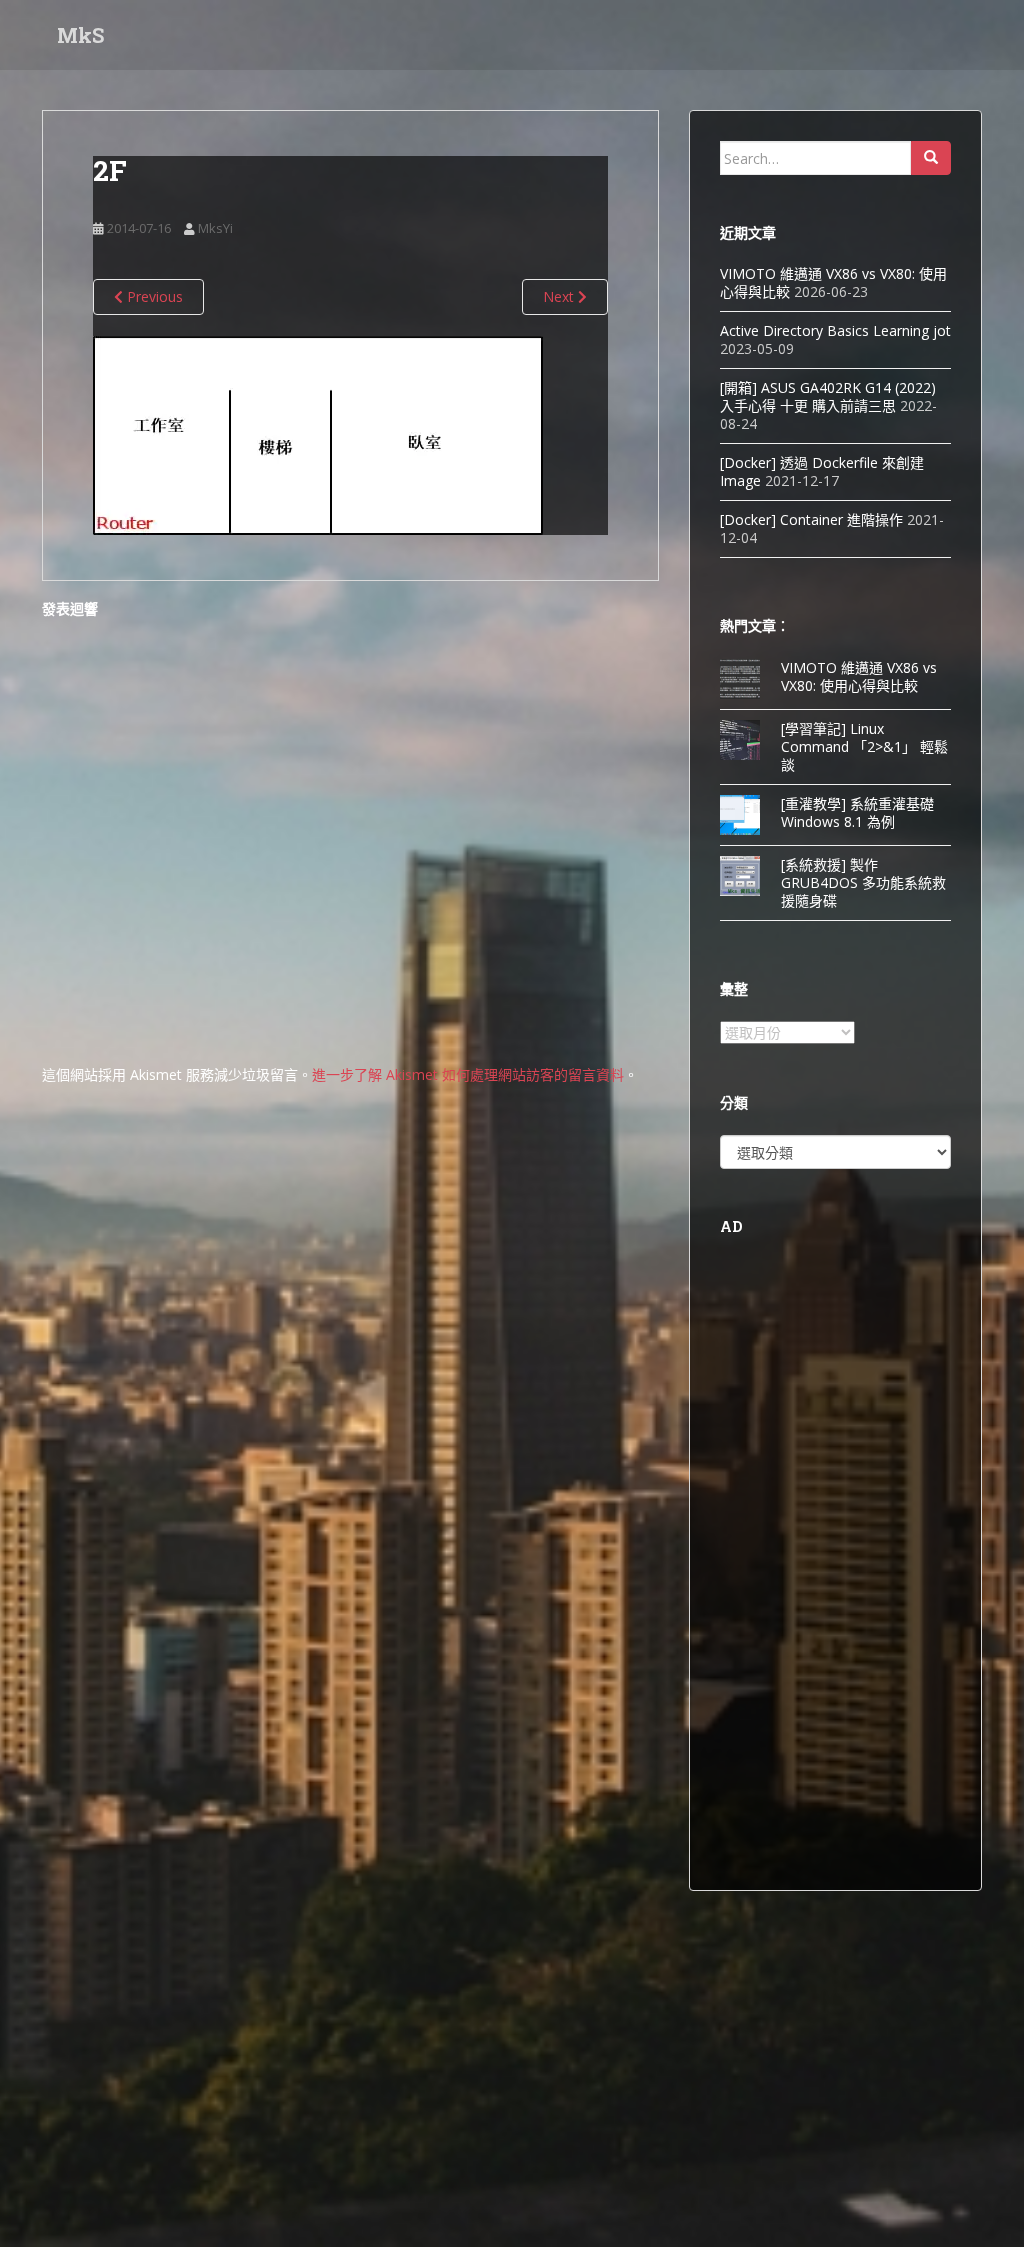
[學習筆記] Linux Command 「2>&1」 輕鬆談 (864, 746)
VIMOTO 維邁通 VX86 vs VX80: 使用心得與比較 (859, 676)
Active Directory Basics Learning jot (835, 330)
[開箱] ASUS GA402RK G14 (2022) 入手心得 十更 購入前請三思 (828, 396)
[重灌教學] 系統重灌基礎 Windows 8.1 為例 (857, 812)
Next (560, 296)
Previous (153, 296)
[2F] (318, 433)
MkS (80, 35)
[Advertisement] (835, 1560)
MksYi (215, 228)
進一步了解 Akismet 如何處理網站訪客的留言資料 (468, 1074)
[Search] (931, 158)
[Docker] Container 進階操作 (811, 519)
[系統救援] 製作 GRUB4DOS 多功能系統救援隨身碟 (863, 882)
